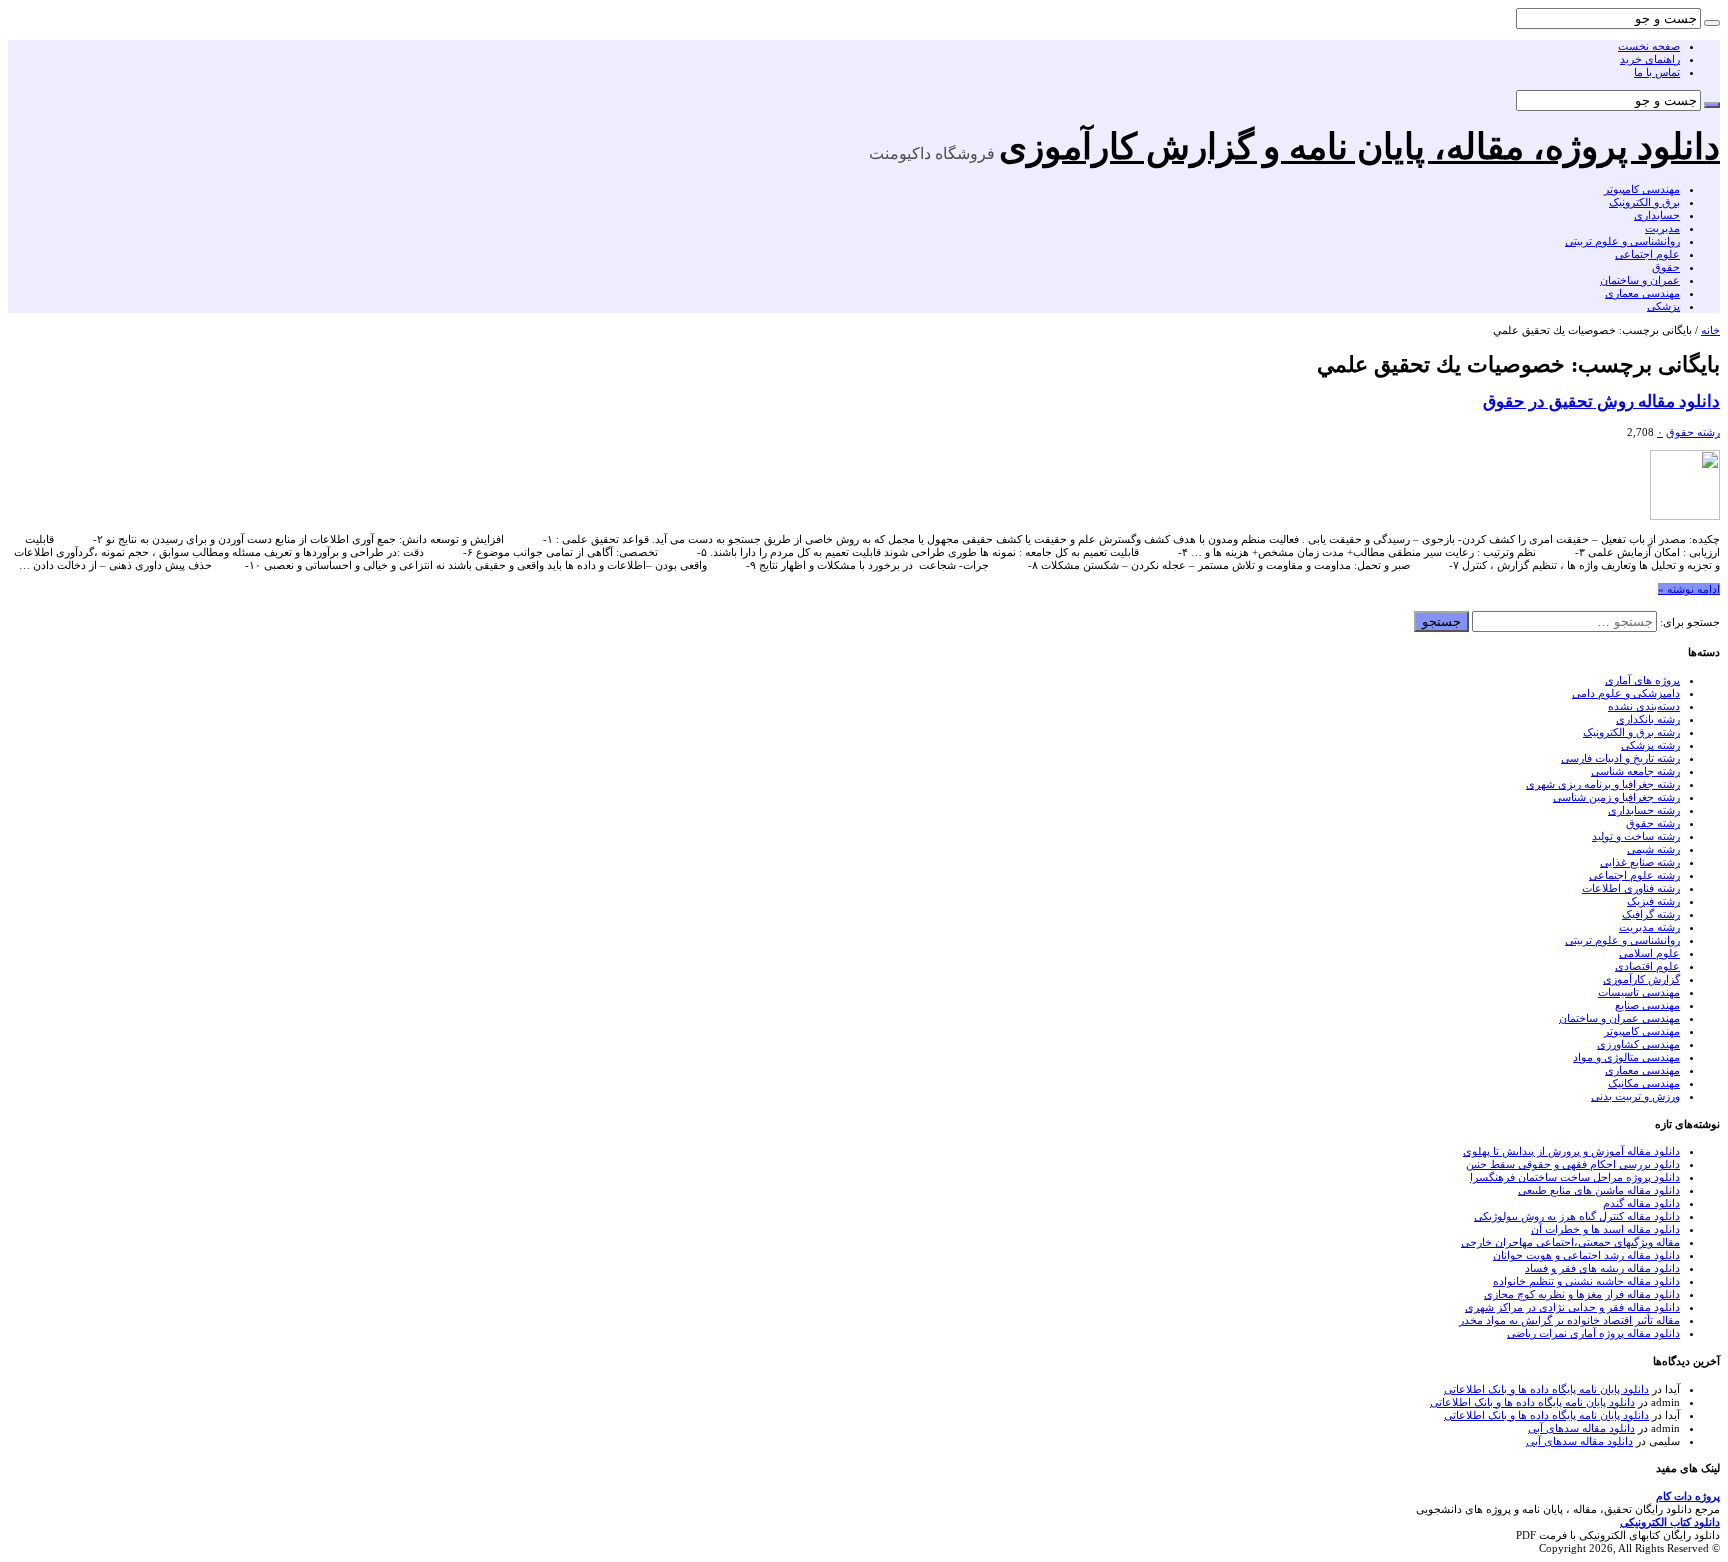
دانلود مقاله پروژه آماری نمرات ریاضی (1593, 1333)
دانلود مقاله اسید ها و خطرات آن (1605, 1229)
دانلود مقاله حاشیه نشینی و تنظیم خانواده (1586, 1281)
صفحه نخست (1649, 46)
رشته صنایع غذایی (1640, 862)
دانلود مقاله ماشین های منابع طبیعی (1599, 1190)
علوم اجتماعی (1647, 254)
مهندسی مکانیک (1644, 1083)
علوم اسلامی (1649, 953)
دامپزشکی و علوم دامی (1626, 693)
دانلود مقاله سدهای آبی (1581, 1428)
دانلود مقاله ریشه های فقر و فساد (1602, 1268)
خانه (1710, 330)
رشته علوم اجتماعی (1634, 875)
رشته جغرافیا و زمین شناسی (1616, 797)
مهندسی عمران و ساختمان (1619, 1018)
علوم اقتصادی (1647, 966)
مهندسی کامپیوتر (1642, 189)
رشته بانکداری (1648, 719)
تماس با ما (1657, 72)
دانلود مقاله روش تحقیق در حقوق (1601, 401)
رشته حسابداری (1644, 810)
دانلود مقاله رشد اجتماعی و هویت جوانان (1586, 1255)
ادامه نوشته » (1689, 589)
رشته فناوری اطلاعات (1631, 888)
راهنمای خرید (1650, 59)
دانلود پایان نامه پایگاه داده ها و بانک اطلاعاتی (1546, 1389)
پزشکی (1663, 306)
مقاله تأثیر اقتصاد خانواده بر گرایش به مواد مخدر (1569, 1320)
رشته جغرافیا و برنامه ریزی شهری (1603, 784)
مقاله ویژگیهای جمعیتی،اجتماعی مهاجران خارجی (1570, 1242)
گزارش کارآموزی (1641, 979)
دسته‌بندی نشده (1644, 706)
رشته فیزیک (1653, 901)
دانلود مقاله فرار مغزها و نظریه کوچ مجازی (1582, 1294)
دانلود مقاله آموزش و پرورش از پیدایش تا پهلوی (1571, 1151)
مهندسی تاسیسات (1639, 992)
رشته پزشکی (1650, 745)
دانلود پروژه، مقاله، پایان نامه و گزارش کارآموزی (1359, 147)
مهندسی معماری (1642, 293)
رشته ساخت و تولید (1636, 836)
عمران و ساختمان (1640, 280)
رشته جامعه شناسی (1635, 771)
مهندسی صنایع (1647, 1005)
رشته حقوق (1693, 432)
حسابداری (1657, 215)
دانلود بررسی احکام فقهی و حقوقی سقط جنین (1573, 1164)
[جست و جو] (1712, 23)
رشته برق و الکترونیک (1631, 732)
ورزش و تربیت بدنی (1635, 1096)
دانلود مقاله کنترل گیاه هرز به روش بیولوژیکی (1577, 1216)
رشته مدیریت (1649, 927)
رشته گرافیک (1651, 914)
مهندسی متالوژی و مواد (1626, 1057)
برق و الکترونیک (1644, 202)
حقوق (1666, 267)
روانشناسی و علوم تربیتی (1622, 241)
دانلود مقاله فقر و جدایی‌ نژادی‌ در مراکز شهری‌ (1572, 1307)
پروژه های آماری (1642, 680)
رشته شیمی (1653, 849)
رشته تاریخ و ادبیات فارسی (1620, 758)
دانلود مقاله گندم (1641, 1203)
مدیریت (1662, 228)
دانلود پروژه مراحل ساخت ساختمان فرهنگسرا (1575, 1177)
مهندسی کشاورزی (1638, 1044)
